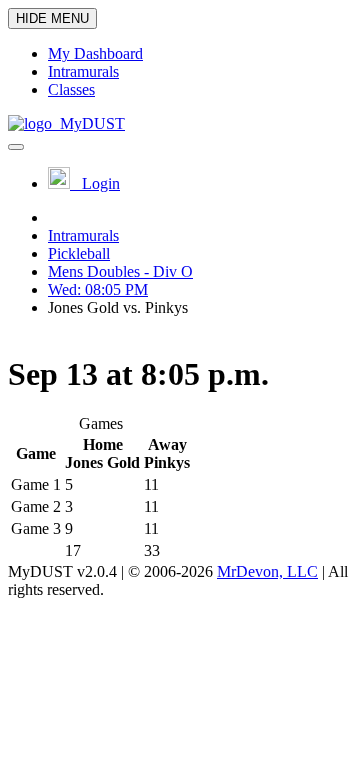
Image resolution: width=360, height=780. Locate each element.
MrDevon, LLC (267, 571)
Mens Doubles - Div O (120, 271)
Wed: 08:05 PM (98, 289)
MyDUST (88, 123)
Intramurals (83, 235)
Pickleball (79, 253)
